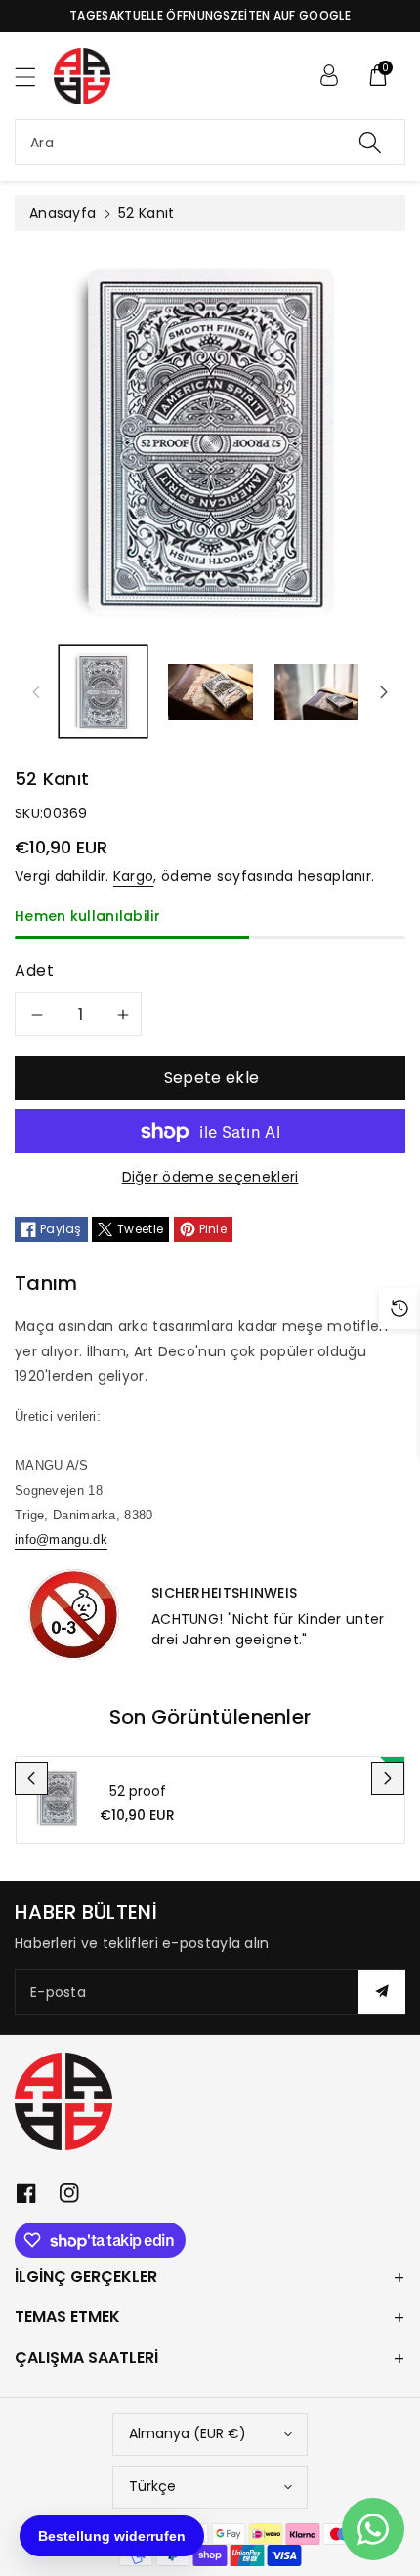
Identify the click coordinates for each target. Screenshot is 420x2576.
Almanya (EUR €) (188, 2433)
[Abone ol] (382, 1992)
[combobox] (210, 142)
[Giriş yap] (329, 75)
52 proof (138, 1791)
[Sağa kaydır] (384, 691)
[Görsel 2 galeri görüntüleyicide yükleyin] (210, 692)
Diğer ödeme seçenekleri (210, 1177)
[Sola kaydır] (36, 691)
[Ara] (370, 142)
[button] (34, 77)
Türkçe (152, 2486)
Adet (35, 970)
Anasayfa (63, 213)
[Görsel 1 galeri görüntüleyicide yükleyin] (103, 692)
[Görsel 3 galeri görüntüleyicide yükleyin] (317, 692)
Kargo (134, 876)
